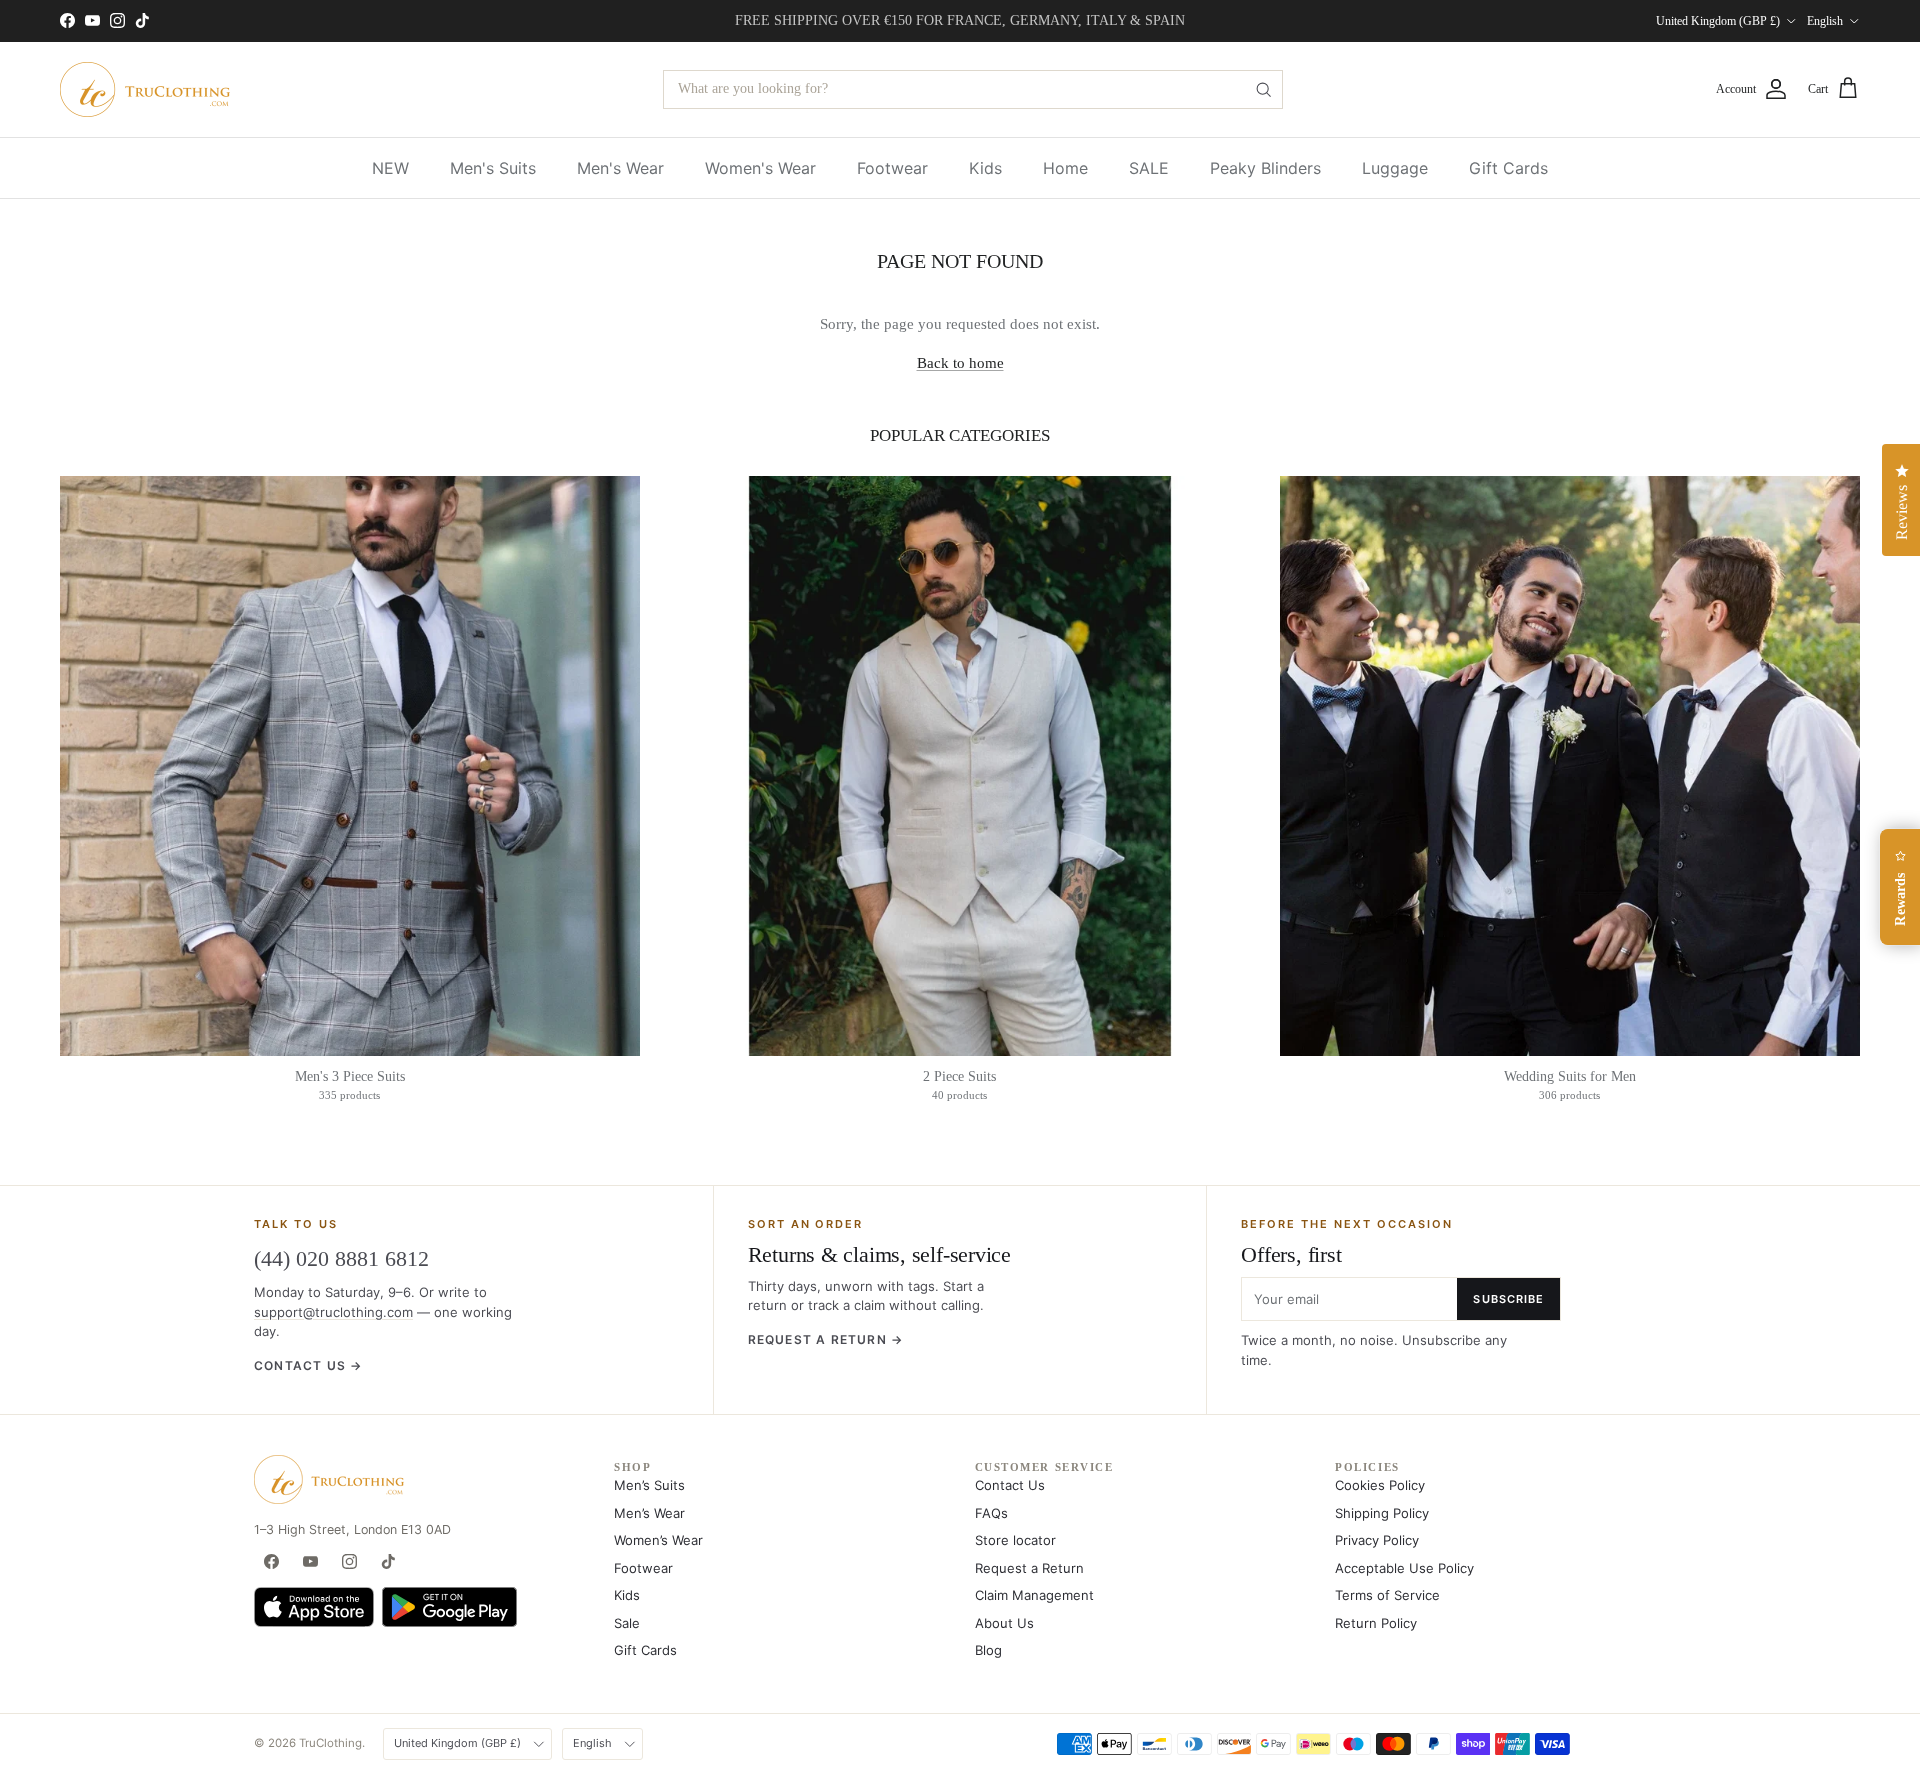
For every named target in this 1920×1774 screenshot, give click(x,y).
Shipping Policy (1382, 1513)
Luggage (1395, 168)
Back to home (960, 363)
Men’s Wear (649, 1513)
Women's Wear (760, 168)
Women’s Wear (658, 1540)
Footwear (892, 168)
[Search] (1263, 89)
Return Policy (1376, 1623)
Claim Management (1034, 1595)
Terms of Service (1387, 1595)
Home (1065, 168)
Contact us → (308, 1365)
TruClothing (330, 1743)
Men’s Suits (649, 1485)
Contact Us (1010, 1485)
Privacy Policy (1377, 1540)
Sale (627, 1623)
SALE (1149, 168)
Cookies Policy (1380, 1485)
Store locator (1015, 1540)
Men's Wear (620, 168)
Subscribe (1508, 1299)
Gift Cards (1508, 168)
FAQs (991, 1513)
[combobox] (973, 89)
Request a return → (826, 1339)
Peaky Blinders (1265, 168)
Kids (985, 168)
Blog (988, 1650)
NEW (390, 168)
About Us (1004, 1623)
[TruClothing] (145, 89)
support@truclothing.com (333, 1312)
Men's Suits (493, 168)
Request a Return (1029, 1568)
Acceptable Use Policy (1404, 1568)
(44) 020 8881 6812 (341, 1258)
